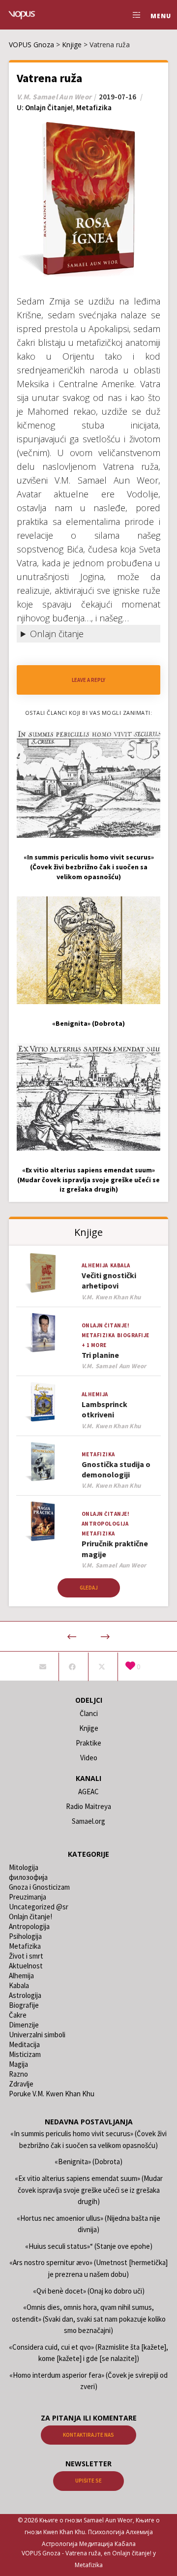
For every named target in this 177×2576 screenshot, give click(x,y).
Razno (18, 2074)
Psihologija (25, 1936)
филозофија (28, 1877)
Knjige (89, 1728)
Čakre (18, 2015)
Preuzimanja (28, 1897)
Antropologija (105, 1524)
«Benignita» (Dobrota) (88, 2162)
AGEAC (88, 1792)
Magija (18, 2064)
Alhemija (95, 1265)
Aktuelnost (26, 1966)
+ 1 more (94, 1345)
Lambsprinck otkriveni (104, 1409)
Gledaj (89, 1588)
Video (89, 1758)
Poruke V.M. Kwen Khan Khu (52, 2094)
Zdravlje (21, 2084)
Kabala (120, 1265)
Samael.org (88, 1821)
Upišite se (88, 2481)
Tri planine (100, 1355)
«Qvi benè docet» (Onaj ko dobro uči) (89, 2291)
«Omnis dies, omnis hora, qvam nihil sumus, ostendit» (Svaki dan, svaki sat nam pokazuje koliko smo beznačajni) (89, 2319)
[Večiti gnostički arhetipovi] (43, 1273)
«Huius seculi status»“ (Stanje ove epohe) (89, 2246)
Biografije (133, 1335)
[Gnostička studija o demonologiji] (43, 1462)
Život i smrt (26, 1956)
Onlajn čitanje (57, 634)
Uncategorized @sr (39, 1907)
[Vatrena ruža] (43, 1667)
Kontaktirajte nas (88, 2435)
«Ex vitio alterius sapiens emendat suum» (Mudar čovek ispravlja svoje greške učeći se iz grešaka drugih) (89, 2190)
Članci (89, 1713)
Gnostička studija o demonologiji (116, 1469)
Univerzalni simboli (37, 2035)
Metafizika (94, 107)
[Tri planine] (43, 1333)
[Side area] (134, 15)
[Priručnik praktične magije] (43, 1521)
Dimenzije (24, 2025)
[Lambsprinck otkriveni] (43, 1402)
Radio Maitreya (88, 1806)
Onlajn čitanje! (49, 107)
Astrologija (25, 1995)
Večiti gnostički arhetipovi (109, 1280)
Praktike (88, 1743)
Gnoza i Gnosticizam (39, 1887)
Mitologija (24, 1867)
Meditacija (24, 2044)
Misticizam (25, 2054)
